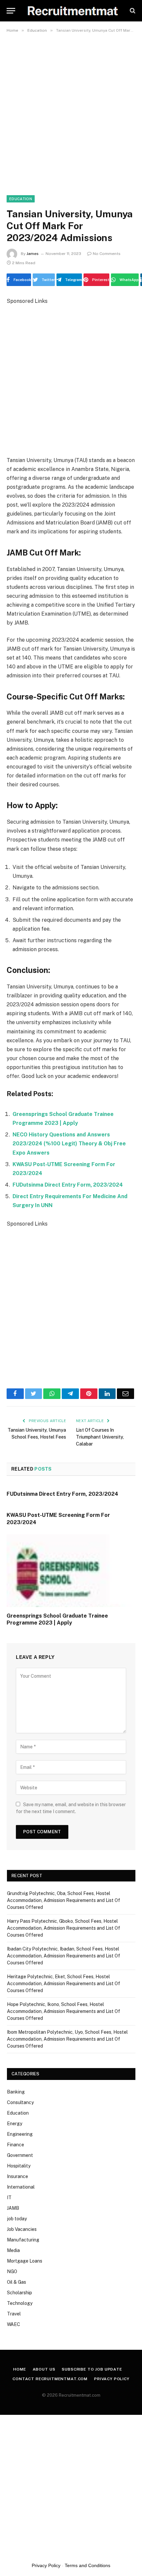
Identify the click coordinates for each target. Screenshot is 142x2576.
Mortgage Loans (25, 2261)
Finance (16, 2145)
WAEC (14, 2324)
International (21, 2187)
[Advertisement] (71, 110)
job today (17, 2219)
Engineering (20, 2134)
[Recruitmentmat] (72, 11)
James (33, 254)
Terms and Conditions (88, 2565)
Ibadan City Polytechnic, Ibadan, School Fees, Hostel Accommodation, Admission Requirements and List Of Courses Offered (64, 1956)
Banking (16, 2092)
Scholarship (19, 2293)
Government (20, 2155)
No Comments (107, 254)
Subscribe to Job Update (92, 2369)
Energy (15, 2124)
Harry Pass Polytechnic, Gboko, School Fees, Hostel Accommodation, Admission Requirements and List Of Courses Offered (64, 1928)
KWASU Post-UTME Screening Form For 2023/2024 (58, 1519)
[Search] (132, 11)
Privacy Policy (112, 2379)
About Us (44, 2369)
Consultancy (20, 2102)
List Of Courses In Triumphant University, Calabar (100, 1437)
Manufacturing (23, 2240)
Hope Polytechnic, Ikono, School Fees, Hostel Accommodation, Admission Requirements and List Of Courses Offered (64, 2011)
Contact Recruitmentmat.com (50, 2379)
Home (19, 2369)
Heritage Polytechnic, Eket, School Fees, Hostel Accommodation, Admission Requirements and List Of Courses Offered (64, 1984)
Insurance (18, 2176)
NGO (12, 2272)
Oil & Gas (17, 2282)
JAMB (13, 2208)
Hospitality (19, 2166)
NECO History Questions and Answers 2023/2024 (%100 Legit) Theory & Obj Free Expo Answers (69, 1144)
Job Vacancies (22, 2229)
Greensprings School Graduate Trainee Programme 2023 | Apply (57, 1619)
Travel (14, 2314)
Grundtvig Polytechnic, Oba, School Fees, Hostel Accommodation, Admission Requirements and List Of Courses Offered (64, 1900)
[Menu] (11, 11)
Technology (20, 2303)
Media (13, 2250)
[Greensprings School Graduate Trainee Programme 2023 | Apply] (71, 1571)
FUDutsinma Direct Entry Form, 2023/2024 (68, 1185)
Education (21, 199)
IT (9, 2198)
